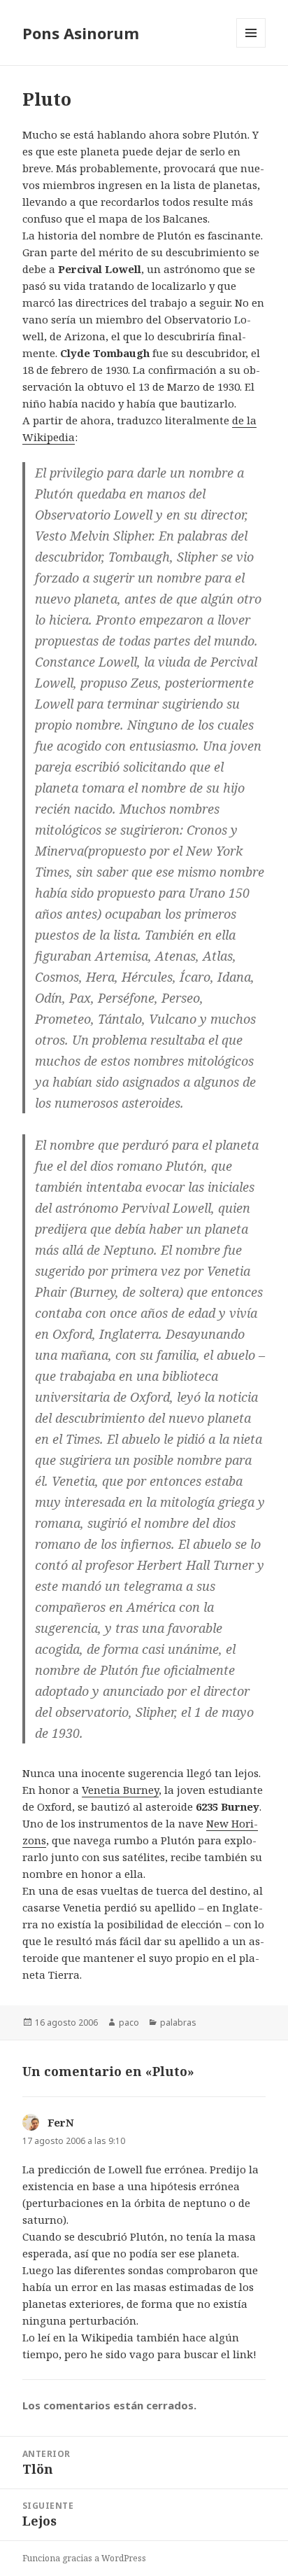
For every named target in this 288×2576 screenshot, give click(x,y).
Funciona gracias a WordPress (84, 2558)
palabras (178, 2022)
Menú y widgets (251, 47)
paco (129, 2022)
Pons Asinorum (81, 33)
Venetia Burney (120, 1790)
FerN (61, 2122)
